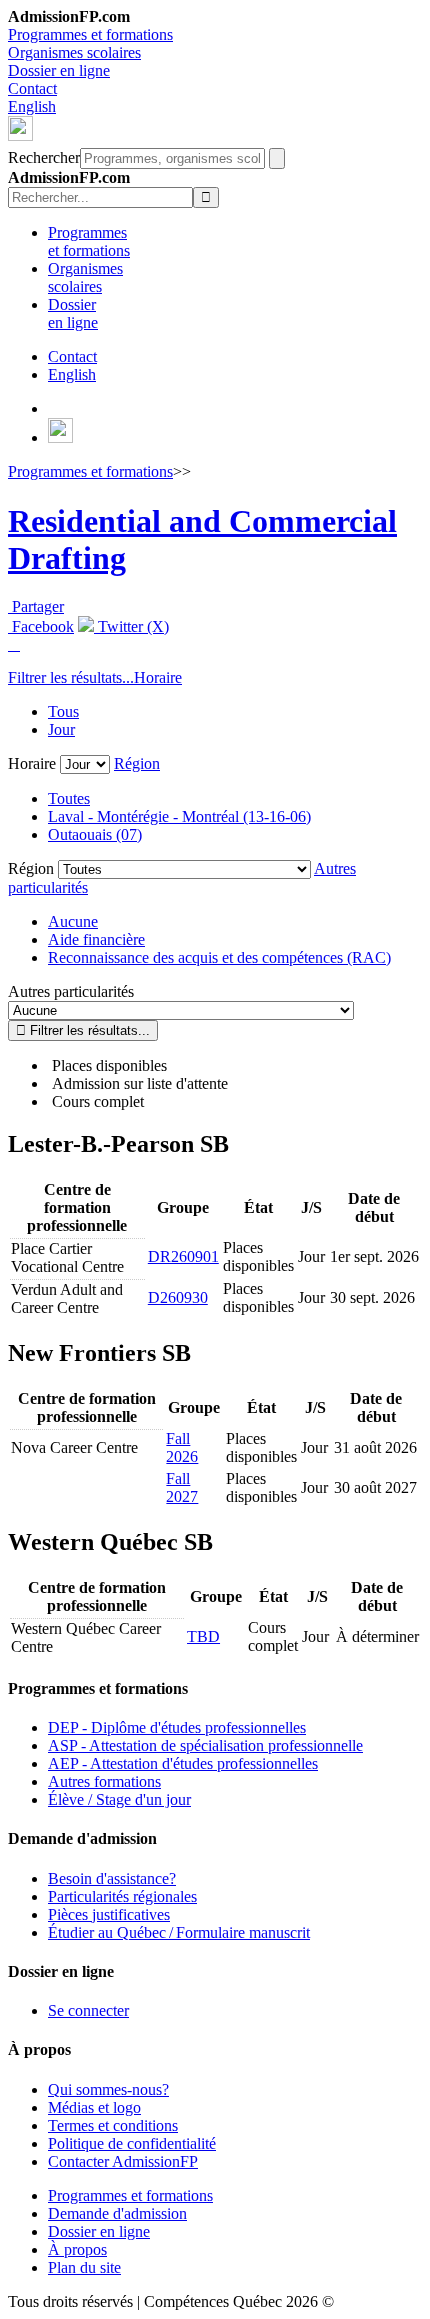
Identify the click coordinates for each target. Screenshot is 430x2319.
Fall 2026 (182, 1447)
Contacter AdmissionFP (123, 2161)
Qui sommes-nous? (108, 2089)
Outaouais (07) (95, 834)
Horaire (158, 677)
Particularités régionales (122, 1896)
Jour (61, 729)
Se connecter (88, 2010)
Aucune (73, 921)
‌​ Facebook (41, 626)
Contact (32, 88)
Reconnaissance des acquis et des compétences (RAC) (219, 957)
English (32, 106)
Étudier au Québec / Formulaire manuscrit (179, 1932)
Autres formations (104, 1781)
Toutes (69, 798)
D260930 (178, 1297)
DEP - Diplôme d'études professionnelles (177, 1727)
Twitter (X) (131, 626)
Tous (63, 711)
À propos (77, 2249)
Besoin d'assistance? (112, 1878)
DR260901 (183, 1256)
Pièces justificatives (109, 1914)
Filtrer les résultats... (71, 677)
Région (137, 763)
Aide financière (96, 939)
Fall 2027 (182, 1487)
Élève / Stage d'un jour (119, 1799)
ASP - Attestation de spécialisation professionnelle (205, 1745)
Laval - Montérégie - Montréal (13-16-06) (179, 816)
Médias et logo (94, 2107)
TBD (203, 1636)
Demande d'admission (117, 2213)
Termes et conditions (113, 2125)
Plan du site (84, 2267)
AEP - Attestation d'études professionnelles (183, 1763)
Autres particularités (71, 991)
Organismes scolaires (74, 52)
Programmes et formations (90, 34)
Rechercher (44, 157)
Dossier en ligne (59, 70)
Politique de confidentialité (132, 2143)
